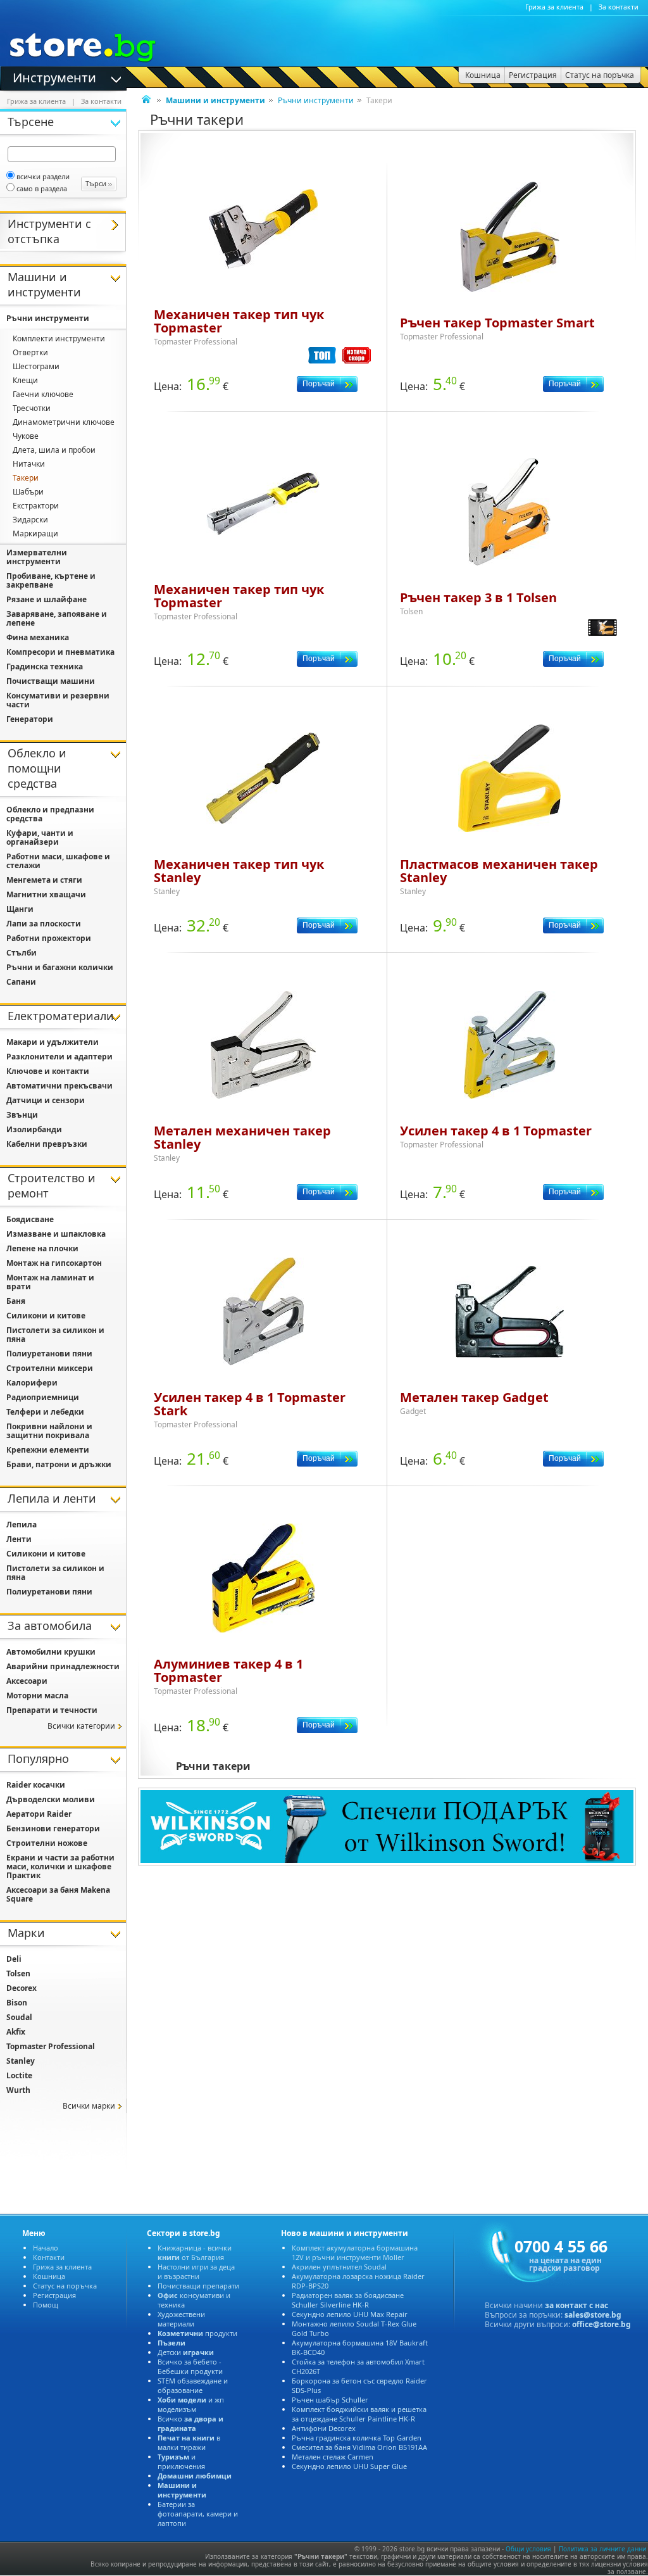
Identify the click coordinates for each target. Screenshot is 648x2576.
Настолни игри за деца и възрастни (196, 2271)
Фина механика (38, 637)
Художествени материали (181, 2319)
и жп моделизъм (191, 2404)
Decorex (22, 1988)
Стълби (22, 953)
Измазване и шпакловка (56, 1234)
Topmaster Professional (51, 2046)
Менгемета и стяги (44, 880)
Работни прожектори (49, 938)
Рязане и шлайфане (47, 599)
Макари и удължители (53, 1042)
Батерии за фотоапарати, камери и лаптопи (198, 2514)
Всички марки (89, 2106)
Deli (14, 1959)
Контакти (49, 2257)
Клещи (25, 380)
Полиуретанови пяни (49, 1354)
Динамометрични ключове (64, 422)
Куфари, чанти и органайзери (40, 837)
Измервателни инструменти (37, 557)
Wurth (18, 2090)
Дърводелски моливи (51, 1799)
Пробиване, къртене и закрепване (51, 580)
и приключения (181, 2461)
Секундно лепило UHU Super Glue (349, 2466)
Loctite (19, 2075)
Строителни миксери (50, 1368)
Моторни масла (37, 1695)
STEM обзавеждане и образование (193, 2385)
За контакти (619, 7)
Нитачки (29, 464)
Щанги (20, 909)
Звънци (22, 1115)
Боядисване (30, 1219)
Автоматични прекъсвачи (59, 1086)
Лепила (22, 1525)
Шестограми (36, 366)
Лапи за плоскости (44, 924)
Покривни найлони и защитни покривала (49, 1431)
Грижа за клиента (554, 7)
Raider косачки (36, 1785)
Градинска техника (45, 666)
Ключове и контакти (48, 1071)
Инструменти (54, 77)
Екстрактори (36, 506)
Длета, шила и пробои (54, 450)
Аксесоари (27, 1681)
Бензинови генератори (53, 1828)
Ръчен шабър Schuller (330, 2400)
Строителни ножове (47, 1843)
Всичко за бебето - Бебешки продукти (190, 2366)
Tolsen (18, 1973)
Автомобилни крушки (51, 1652)
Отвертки (30, 352)
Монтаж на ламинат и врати (50, 1282)
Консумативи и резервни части (58, 700)
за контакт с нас (576, 2305)
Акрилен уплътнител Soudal (339, 2267)
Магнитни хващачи (46, 894)
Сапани (21, 982)
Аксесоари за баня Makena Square (58, 1894)
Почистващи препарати (198, 2286)
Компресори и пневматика (60, 652)
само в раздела (42, 188)
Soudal (19, 2017)
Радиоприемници (43, 1397)
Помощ (46, 2305)
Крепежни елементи (48, 1450)
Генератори (30, 719)
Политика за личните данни (602, 2549)
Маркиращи (35, 534)
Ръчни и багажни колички (60, 967)
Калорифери (32, 1383)
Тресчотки (32, 408)
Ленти (19, 1539)
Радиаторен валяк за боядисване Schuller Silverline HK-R (348, 2300)
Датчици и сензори (46, 1100)
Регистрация (54, 2295)
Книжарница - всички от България (195, 2252)
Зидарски (30, 520)
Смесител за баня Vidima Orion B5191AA (359, 2447)
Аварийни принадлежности (63, 1666)
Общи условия (528, 2549)
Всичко (190, 2423)
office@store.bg (601, 2324)
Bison (17, 2003)
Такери (26, 478)
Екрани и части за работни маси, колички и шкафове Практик (60, 1866)
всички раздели (43, 176)
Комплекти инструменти (59, 338)
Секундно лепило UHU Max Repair (350, 2314)
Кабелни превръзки (47, 1144)
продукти (197, 2333)
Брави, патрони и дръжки (59, 1464)
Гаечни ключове (43, 394)
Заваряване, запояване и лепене (57, 618)
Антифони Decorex (324, 2428)
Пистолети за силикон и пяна (55, 1335)
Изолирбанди (34, 1129)
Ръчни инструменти (316, 100)
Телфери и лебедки (45, 1412)
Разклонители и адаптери (59, 1057)
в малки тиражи (189, 2442)
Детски (186, 2352)
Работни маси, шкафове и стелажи (58, 861)
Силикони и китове (46, 1316)
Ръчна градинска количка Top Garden (357, 2438)
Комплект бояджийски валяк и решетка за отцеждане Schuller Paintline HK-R (359, 2414)
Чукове (26, 436)
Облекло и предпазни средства (50, 814)
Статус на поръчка (65, 2286)
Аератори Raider (39, 1814)
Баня (16, 1301)
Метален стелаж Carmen (333, 2457)
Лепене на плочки (42, 1248)
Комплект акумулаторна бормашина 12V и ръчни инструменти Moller (355, 2252)
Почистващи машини (51, 681)
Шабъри (28, 492)
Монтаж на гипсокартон (54, 1263)
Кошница (49, 2276)
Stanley (21, 2061)
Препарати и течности (52, 1710)
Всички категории (81, 1726)
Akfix (16, 2032)
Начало (46, 2248)
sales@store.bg (593, 2315)
